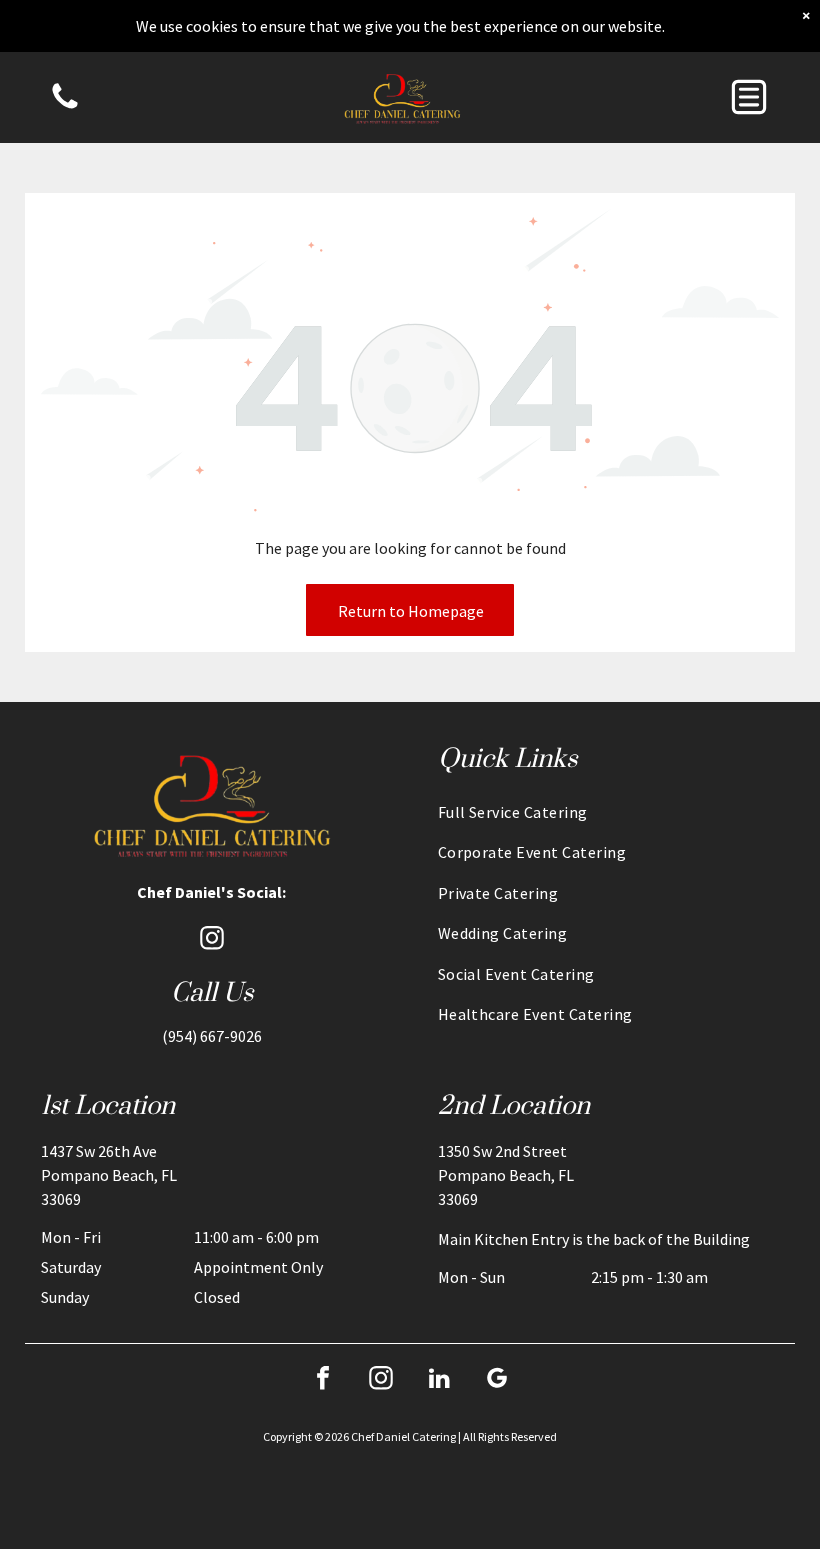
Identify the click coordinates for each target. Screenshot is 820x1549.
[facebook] (323, 1380)
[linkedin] (439, 1380)
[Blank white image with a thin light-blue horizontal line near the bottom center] (65, 107)
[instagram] (212, 940)
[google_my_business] (497, 1380)
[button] (749, 97)
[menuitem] (609, 812)
